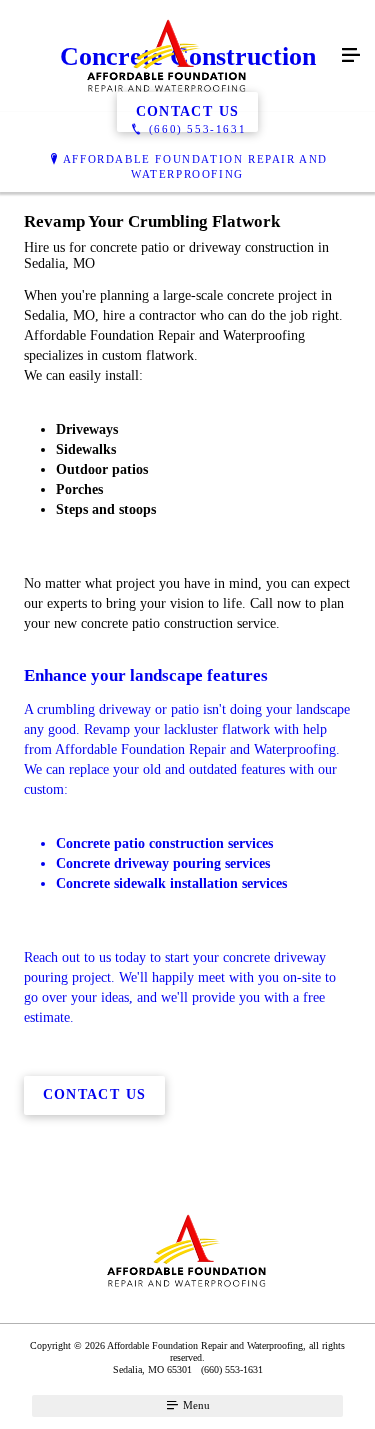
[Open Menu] (351, 56)
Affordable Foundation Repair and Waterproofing (195, 166)
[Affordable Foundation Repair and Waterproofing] (167, 56)
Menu (195, 1405)
